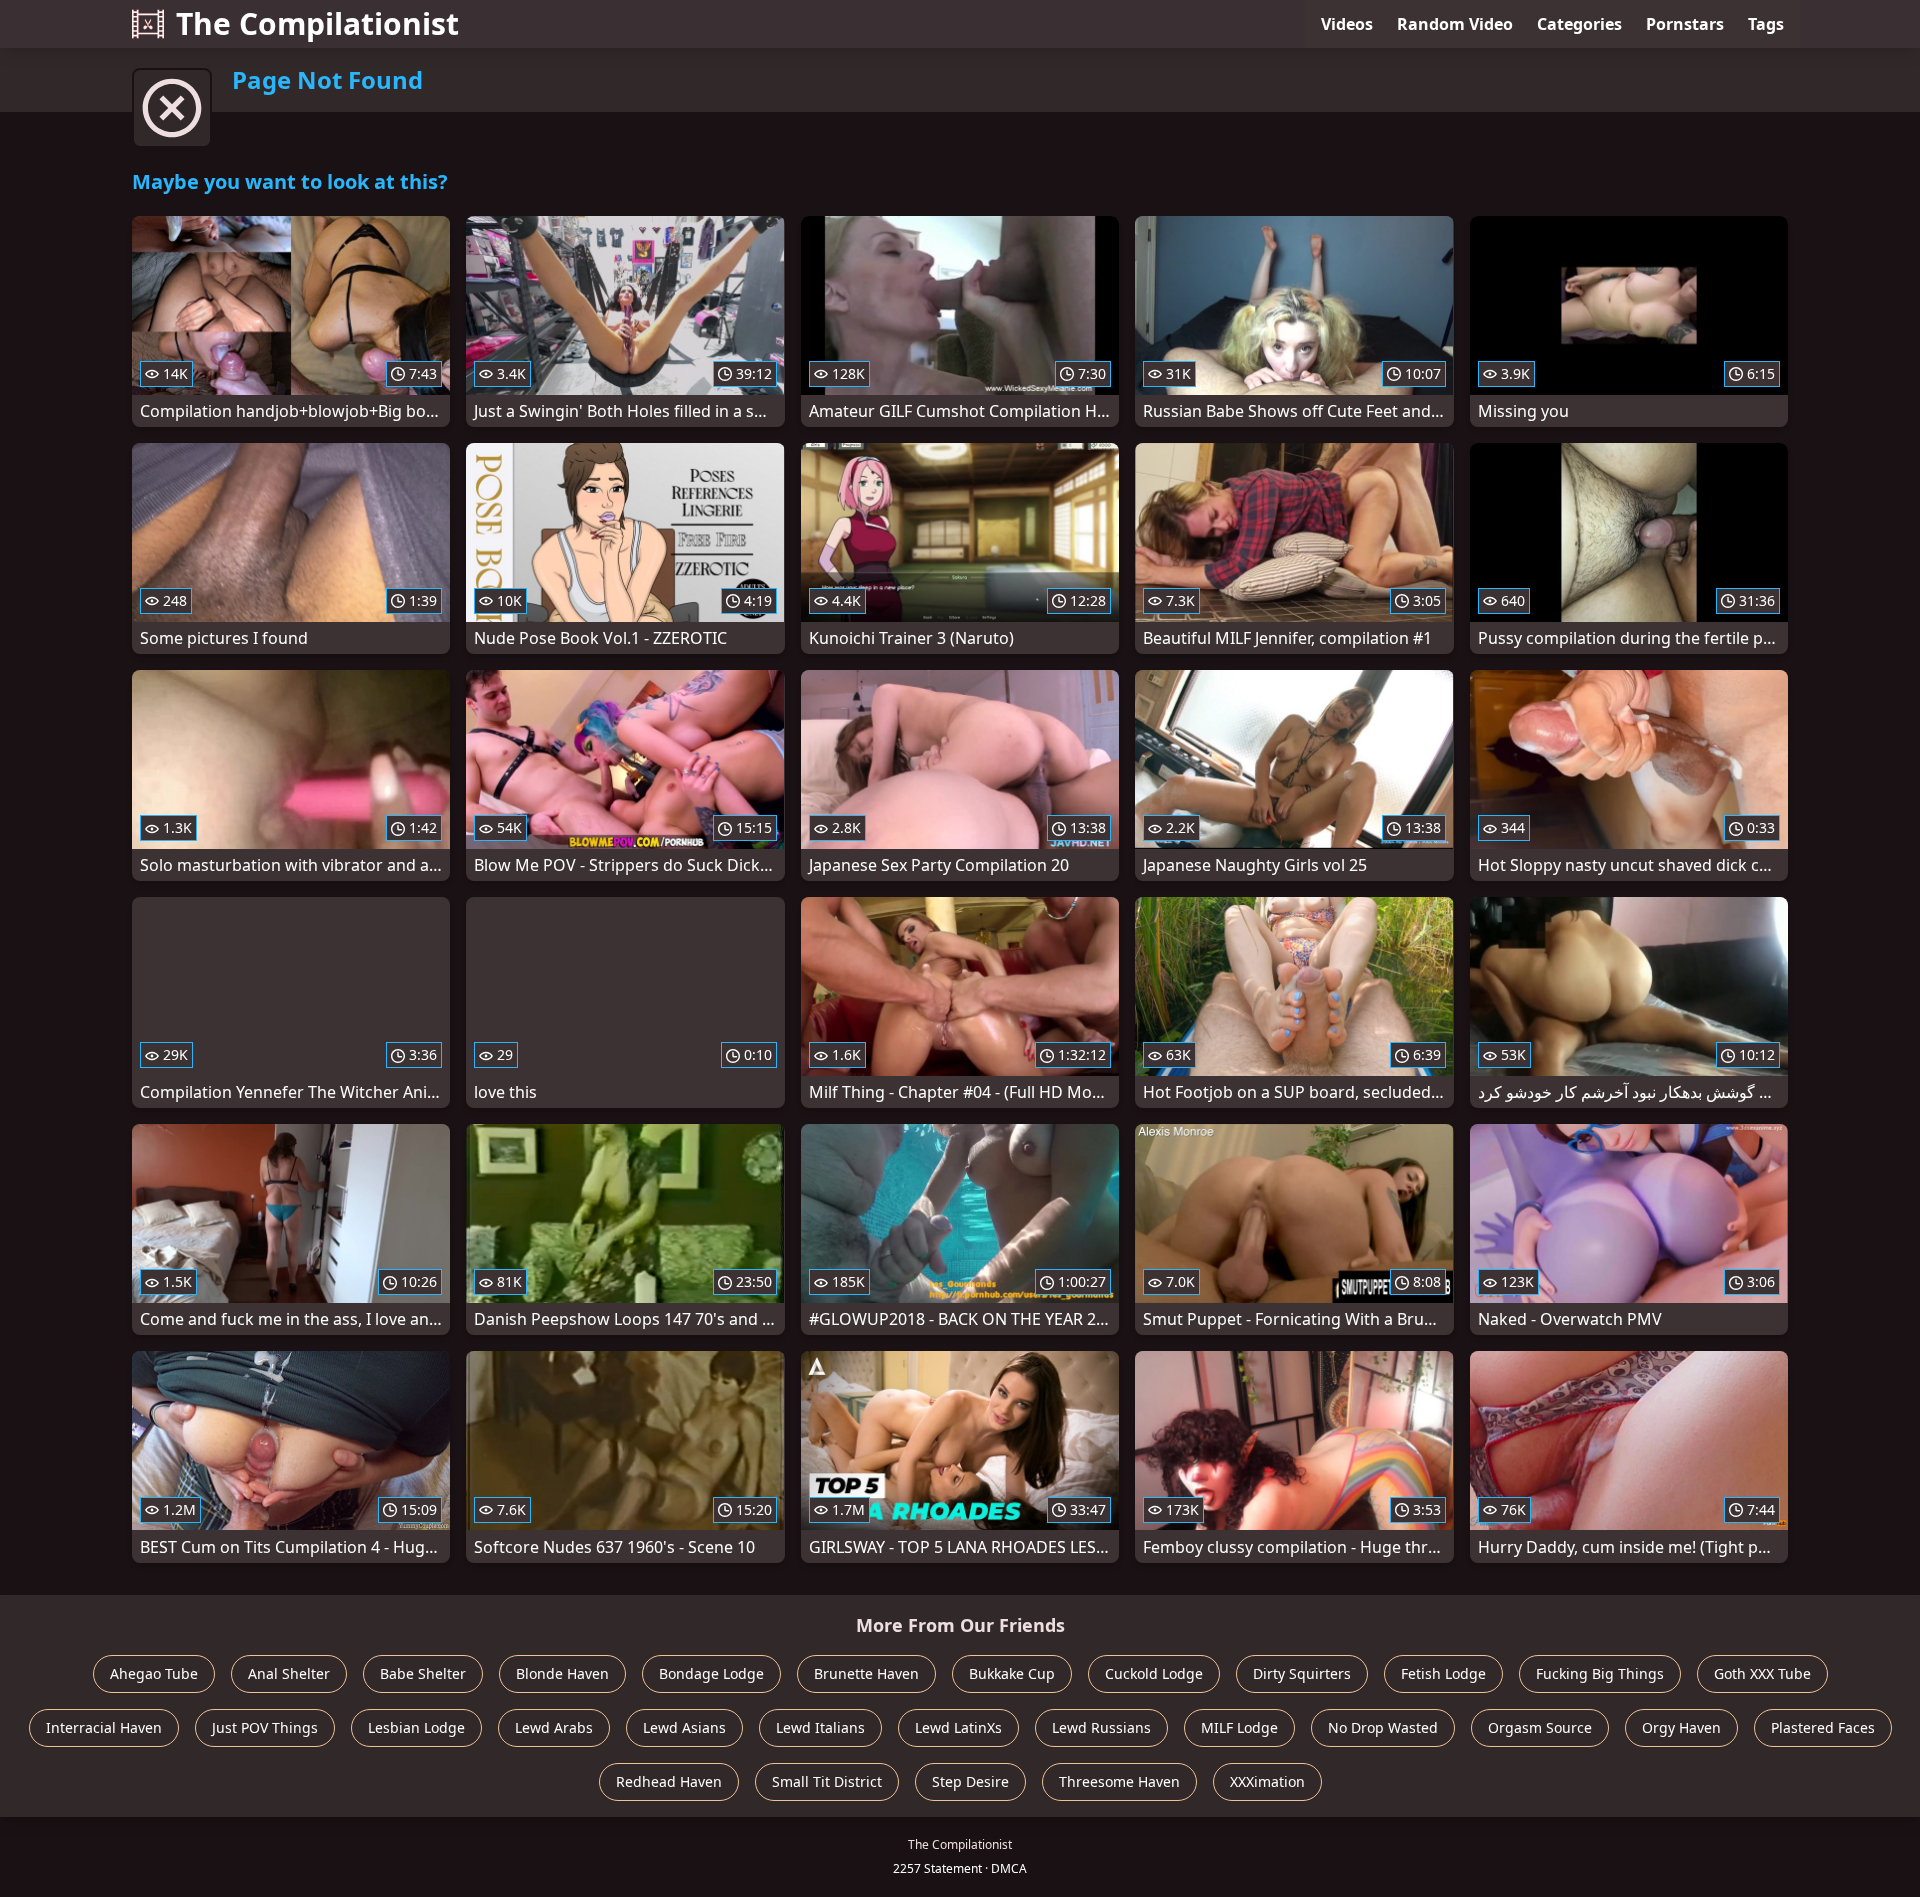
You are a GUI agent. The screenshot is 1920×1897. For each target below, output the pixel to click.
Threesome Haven (1119, 1781)
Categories (1579, 24)
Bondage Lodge (711, 1673)
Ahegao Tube (154, 1673)
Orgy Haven (1681, 1727)
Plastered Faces (1823, 1727)
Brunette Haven (866, 1673)
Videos (1347, 24)
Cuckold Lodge (1154, 1673)
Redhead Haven (669, 1781)
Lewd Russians (1101, 1727)
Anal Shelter (289, 1673)
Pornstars (1685, 24)
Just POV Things (265, 1727)
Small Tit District (827, 1781)
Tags (1766, 24)
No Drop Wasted (1383, 1727)
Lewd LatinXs (958, 1727)
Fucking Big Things (1600, 1673)
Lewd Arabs (554, 1727)
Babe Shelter (423, 1673)
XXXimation (1267, 1781)
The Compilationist (317, 23)
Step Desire (970, 1781)
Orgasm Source (1540, 1727)
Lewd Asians (684, 1727)
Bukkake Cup (1012, 1673)
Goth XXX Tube (1762, 1673)
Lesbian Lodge (416, 1727)
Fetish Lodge (1443, 1673)
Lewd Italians (820, 1727)
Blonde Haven (562, 1673)
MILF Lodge (1239, 1727)
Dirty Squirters (1302, 1673)
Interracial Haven (104, 1727)
